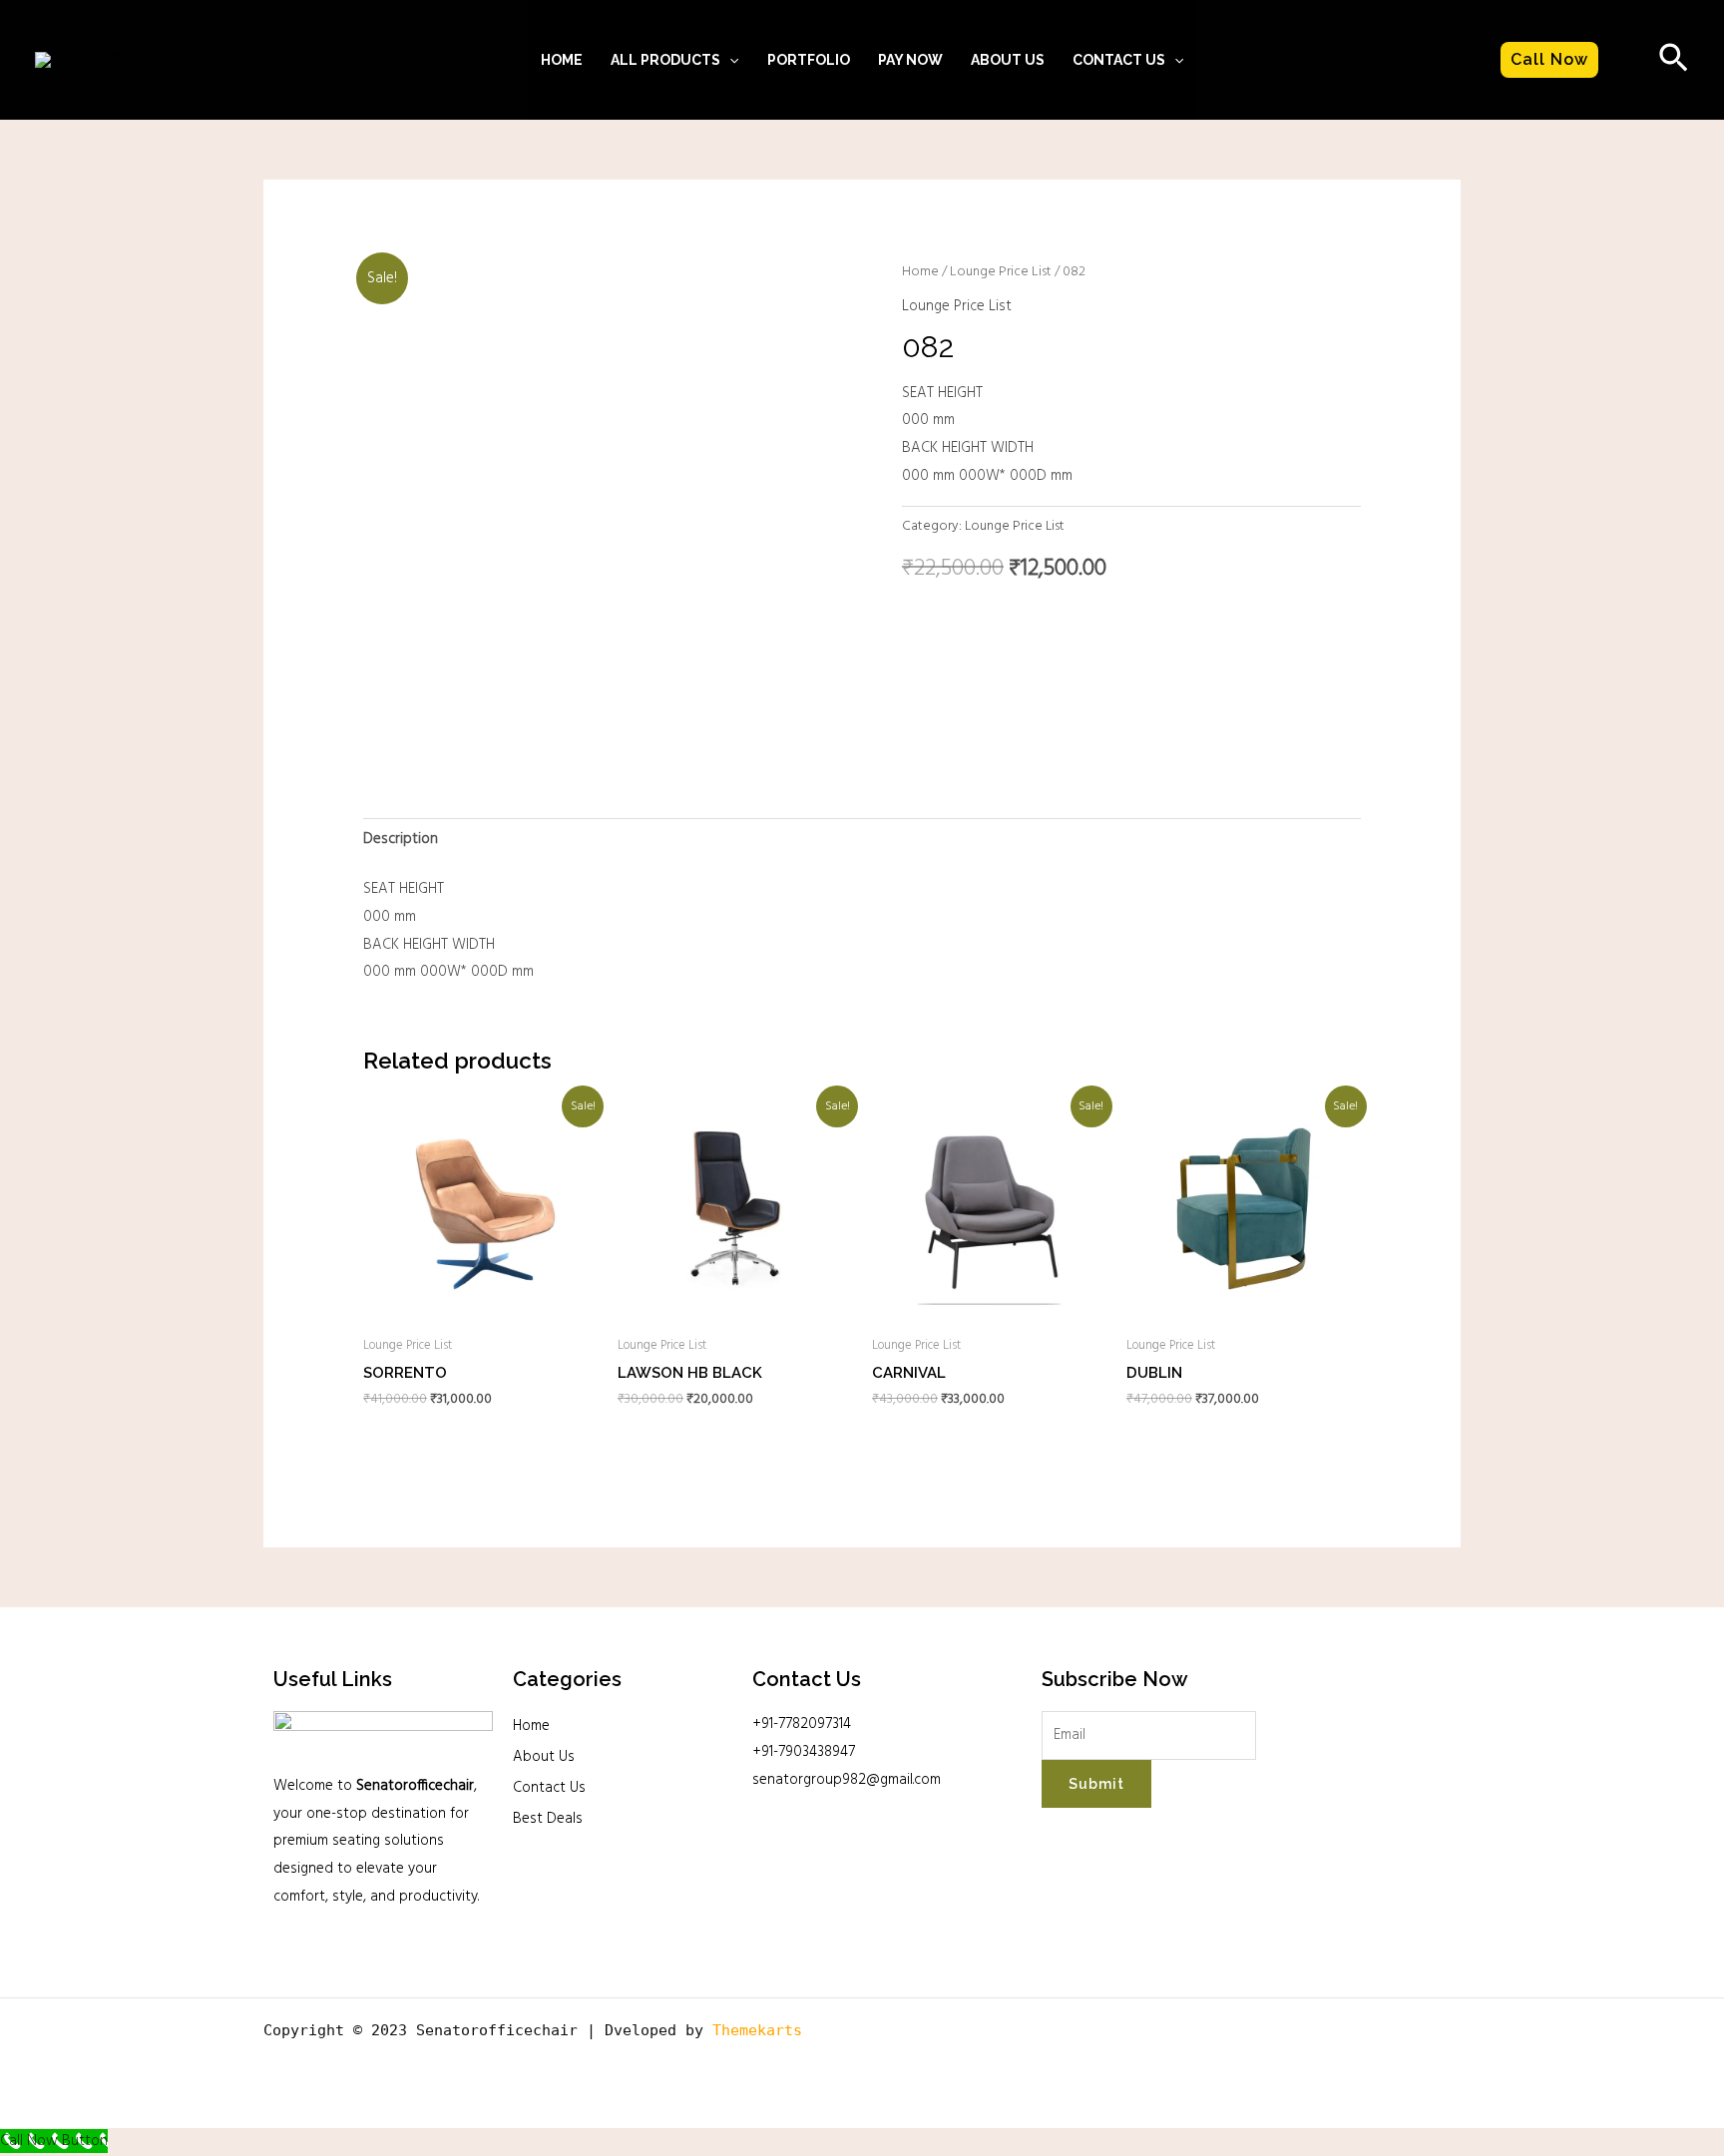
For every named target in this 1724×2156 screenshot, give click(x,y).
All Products (665, 60)
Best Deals (548, 1819)
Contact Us (549, 1788)
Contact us (1119, 60)
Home (562, 60)
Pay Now (910, 60)
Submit (1096, 1784)
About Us (1008, 60)
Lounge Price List (1001, 272)
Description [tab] (401, 839)
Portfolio (809, 60)
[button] (729, 60)
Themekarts (757, 2030)
